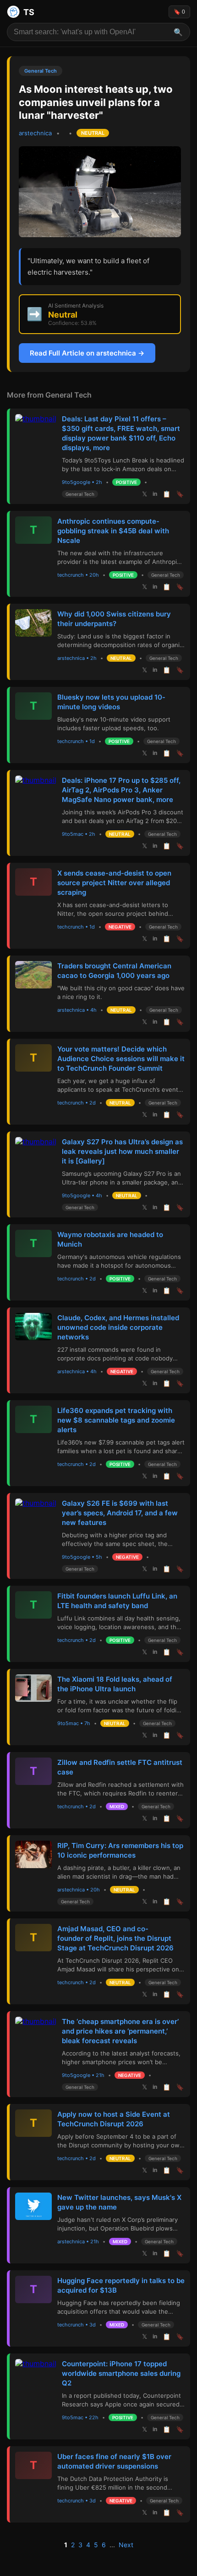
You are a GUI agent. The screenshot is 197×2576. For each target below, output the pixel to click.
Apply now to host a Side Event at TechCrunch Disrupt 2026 (114, 2119)
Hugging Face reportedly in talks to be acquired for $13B (121, 2285)
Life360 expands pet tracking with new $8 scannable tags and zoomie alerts (116, 1420)
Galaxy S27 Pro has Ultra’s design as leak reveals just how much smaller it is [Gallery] (122, 1151)
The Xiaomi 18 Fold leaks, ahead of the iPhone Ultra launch (115, 1684)
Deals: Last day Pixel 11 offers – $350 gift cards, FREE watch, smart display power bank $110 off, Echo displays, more (121, 433)
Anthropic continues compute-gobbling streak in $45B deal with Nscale (113, 531)
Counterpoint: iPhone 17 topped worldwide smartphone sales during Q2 (121, 2373)
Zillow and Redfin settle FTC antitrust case (120, 1767)
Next (126, 2545)
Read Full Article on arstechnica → (87, 353)
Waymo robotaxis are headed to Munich (110, 1239)
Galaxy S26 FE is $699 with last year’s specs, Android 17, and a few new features (120, 1513)
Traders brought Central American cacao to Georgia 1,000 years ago (114, 971)
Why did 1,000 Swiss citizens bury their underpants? (114, 619)
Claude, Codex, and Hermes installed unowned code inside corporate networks (118, 1327)
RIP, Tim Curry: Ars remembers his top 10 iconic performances (120, 1850)
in (155, 494)
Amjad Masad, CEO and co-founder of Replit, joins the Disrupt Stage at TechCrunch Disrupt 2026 (115, 1938)
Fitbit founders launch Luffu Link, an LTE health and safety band (117, 1601)
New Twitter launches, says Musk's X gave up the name (119, 2202)
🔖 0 (179, 12)
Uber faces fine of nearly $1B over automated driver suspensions (114, 2461)
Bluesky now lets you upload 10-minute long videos (111, 702)
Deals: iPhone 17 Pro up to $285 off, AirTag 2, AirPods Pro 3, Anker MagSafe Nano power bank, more (121, 790)
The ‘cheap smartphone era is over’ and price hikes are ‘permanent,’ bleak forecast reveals (120, 2031)
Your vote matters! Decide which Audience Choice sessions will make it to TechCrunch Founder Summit (121, 1059)
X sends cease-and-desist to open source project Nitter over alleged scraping (114, 883)
